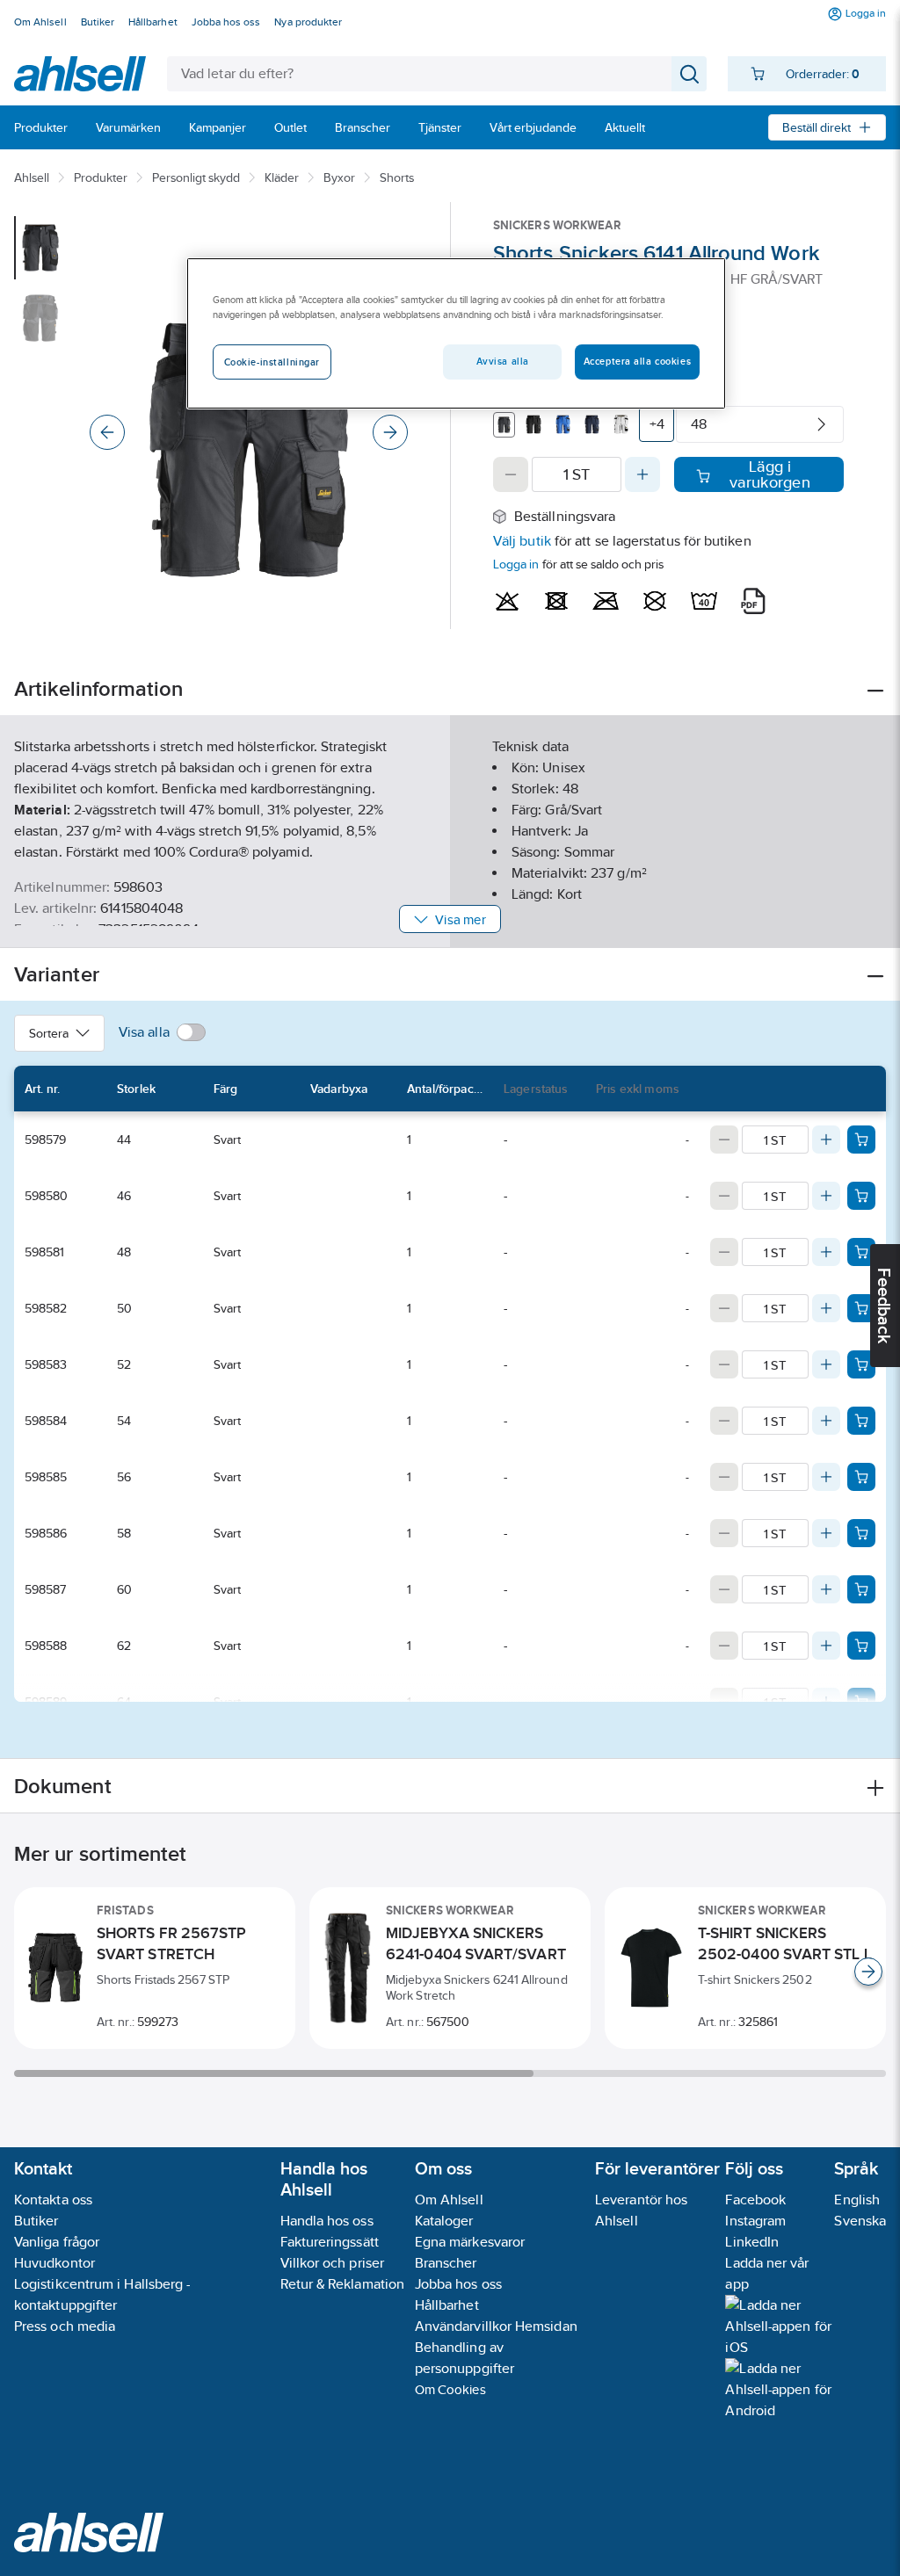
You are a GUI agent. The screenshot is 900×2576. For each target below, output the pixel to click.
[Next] (390, 432)
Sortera (49, 1033)
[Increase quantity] (642, 474)
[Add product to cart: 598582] (861, 1308)
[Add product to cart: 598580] (861, 1196)
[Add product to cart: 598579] (861, 1140)
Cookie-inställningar (272, 362)
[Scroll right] (868, 1972)
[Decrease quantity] (511, 474)
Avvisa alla (503, 361)
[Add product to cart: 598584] (861, 1421)
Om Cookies (450, 2389)
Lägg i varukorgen (770, 474)
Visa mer (460, 919)
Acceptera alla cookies (638, 361)
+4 (657, 424)
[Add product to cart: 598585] (861, 1477)
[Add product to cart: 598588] (861, 1646)
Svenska (860, 2221)
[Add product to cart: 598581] (861, 1252)
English (857, 2200)
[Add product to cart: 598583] (861, 1364)
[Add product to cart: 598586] (861, 1533)
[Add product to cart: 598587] (861, 1589)
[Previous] (107, 432)
